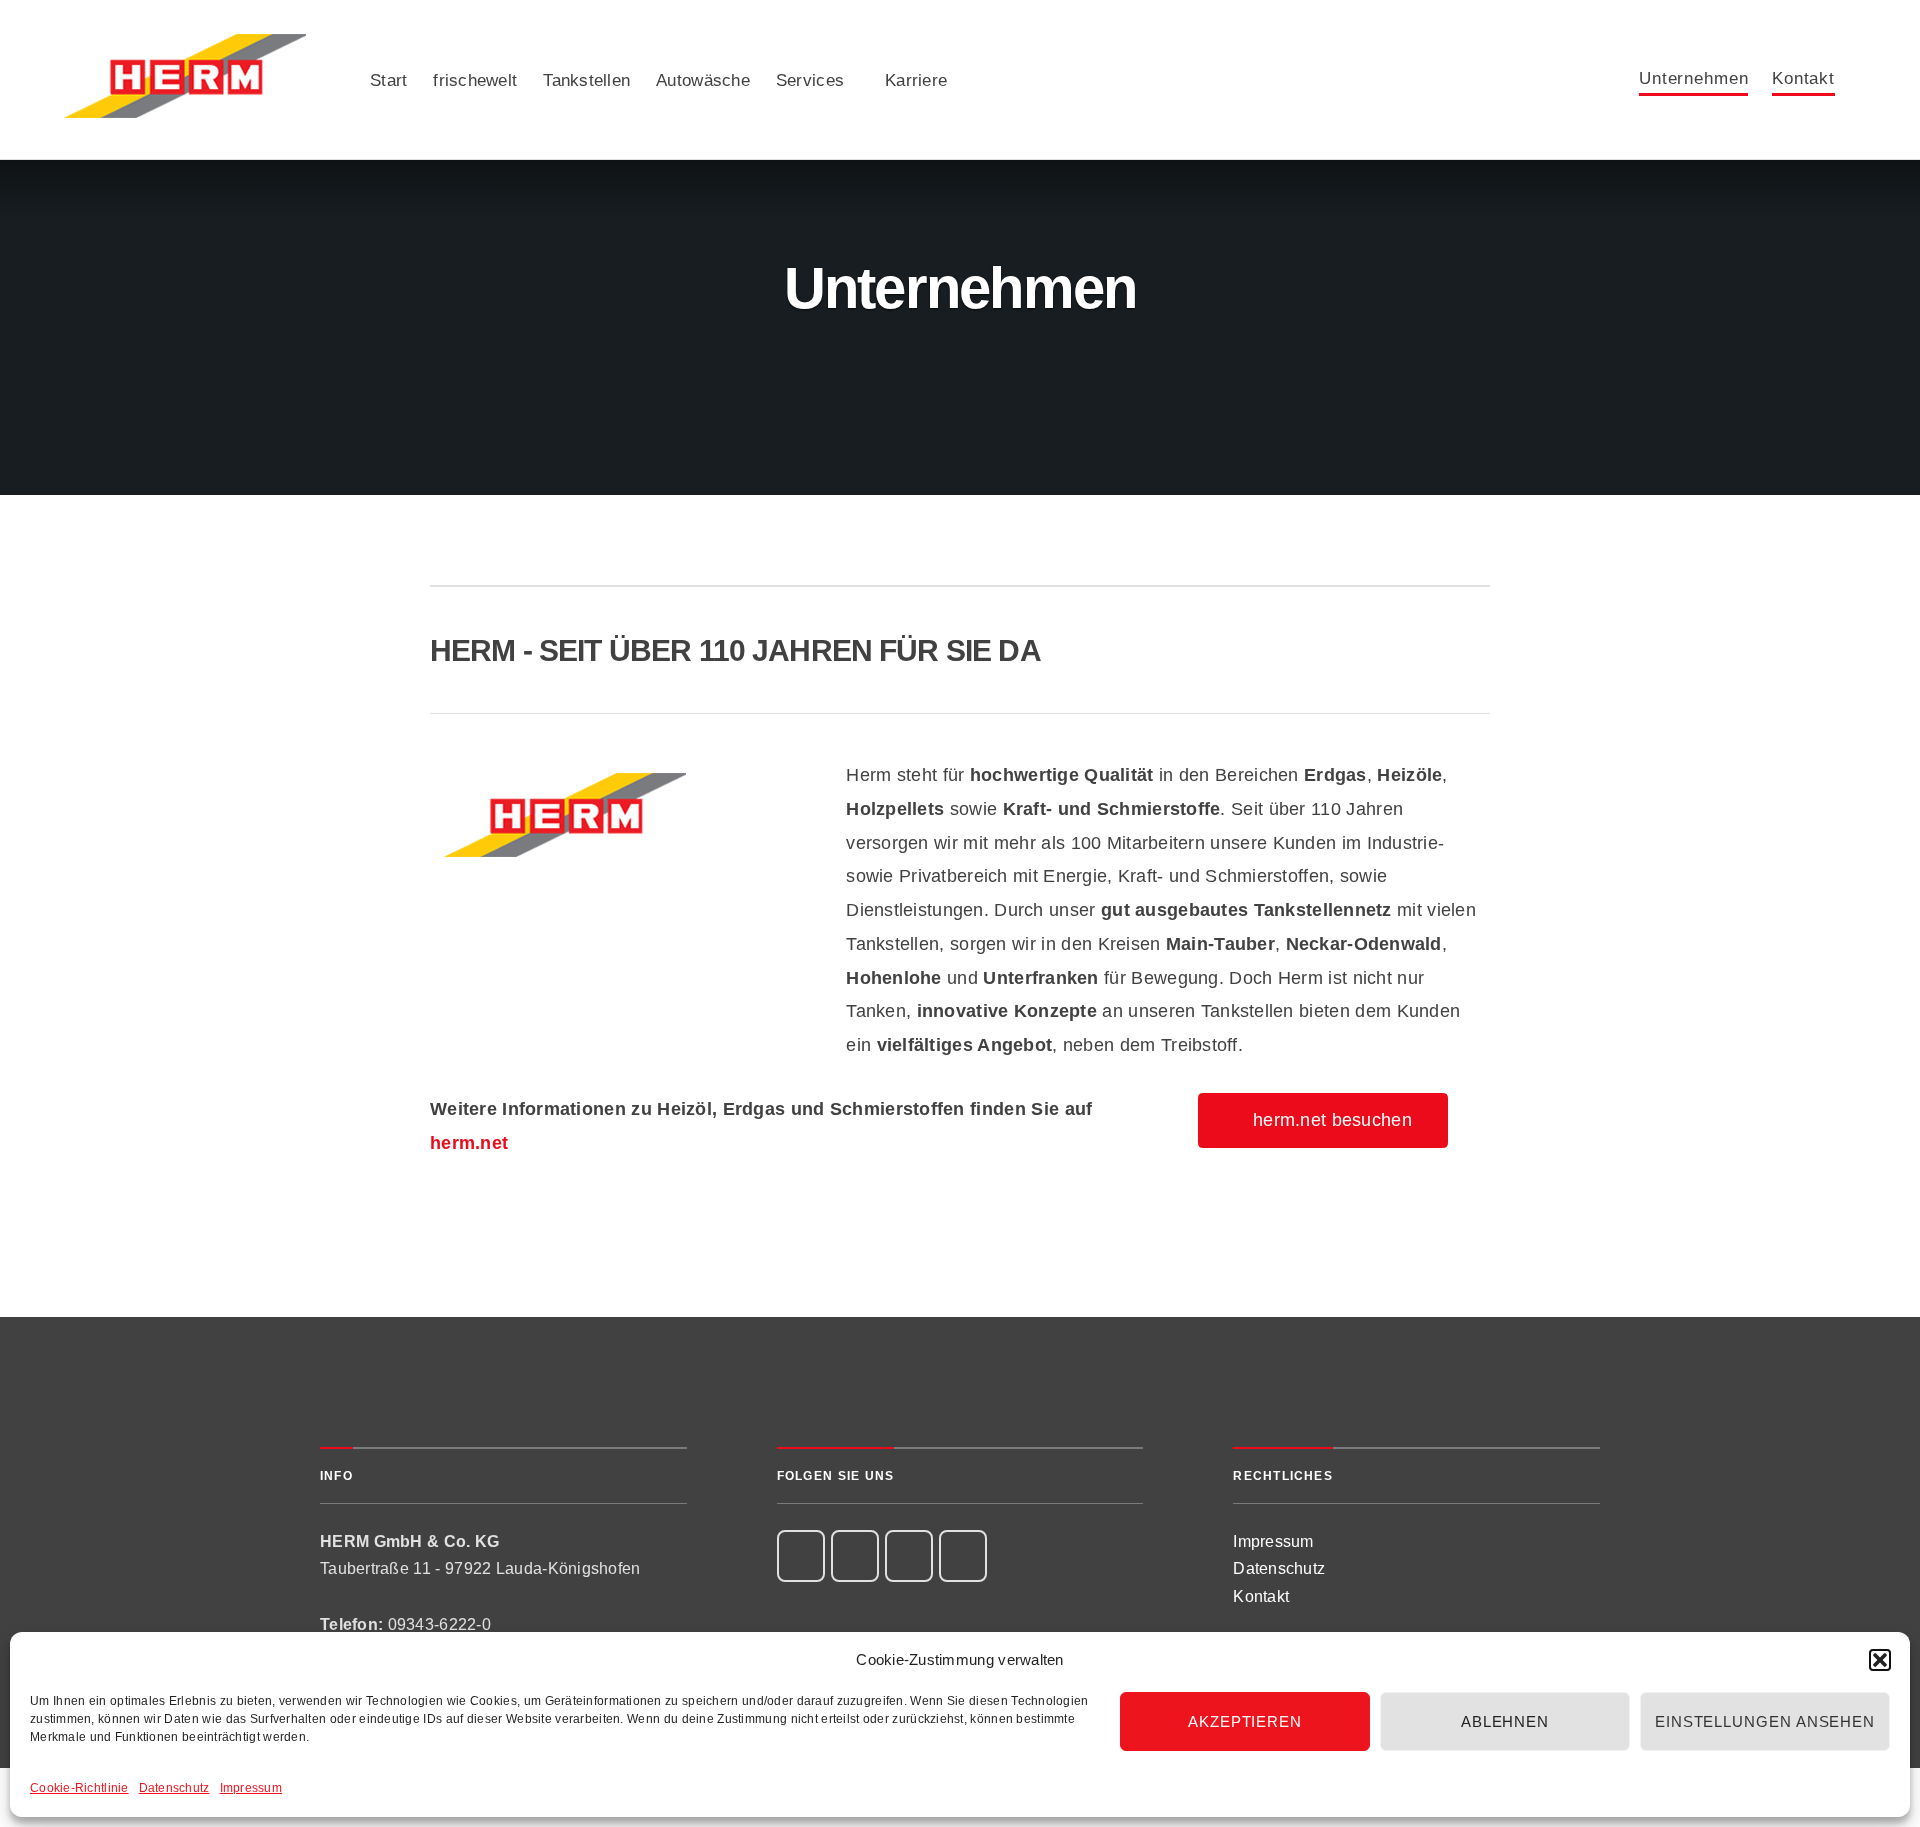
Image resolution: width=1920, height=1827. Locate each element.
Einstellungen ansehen (1765, 1721)
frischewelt (475, 80)
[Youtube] (963, 1556)
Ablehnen (1505, 1721)
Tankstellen (586, 80)
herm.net (469, 1143)
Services (810, 80)
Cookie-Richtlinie (79, 1788)
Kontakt (1803, 79)
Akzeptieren (1245, 1721)
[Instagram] (855, 1556)
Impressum (251, 1788)
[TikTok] (909, 1556)
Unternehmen (1693, 79)
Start (388, 80)
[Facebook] (801, 1556)
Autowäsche (703, 80)
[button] (1880, 1660)
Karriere (916, 80)
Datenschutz (174, 1788)
